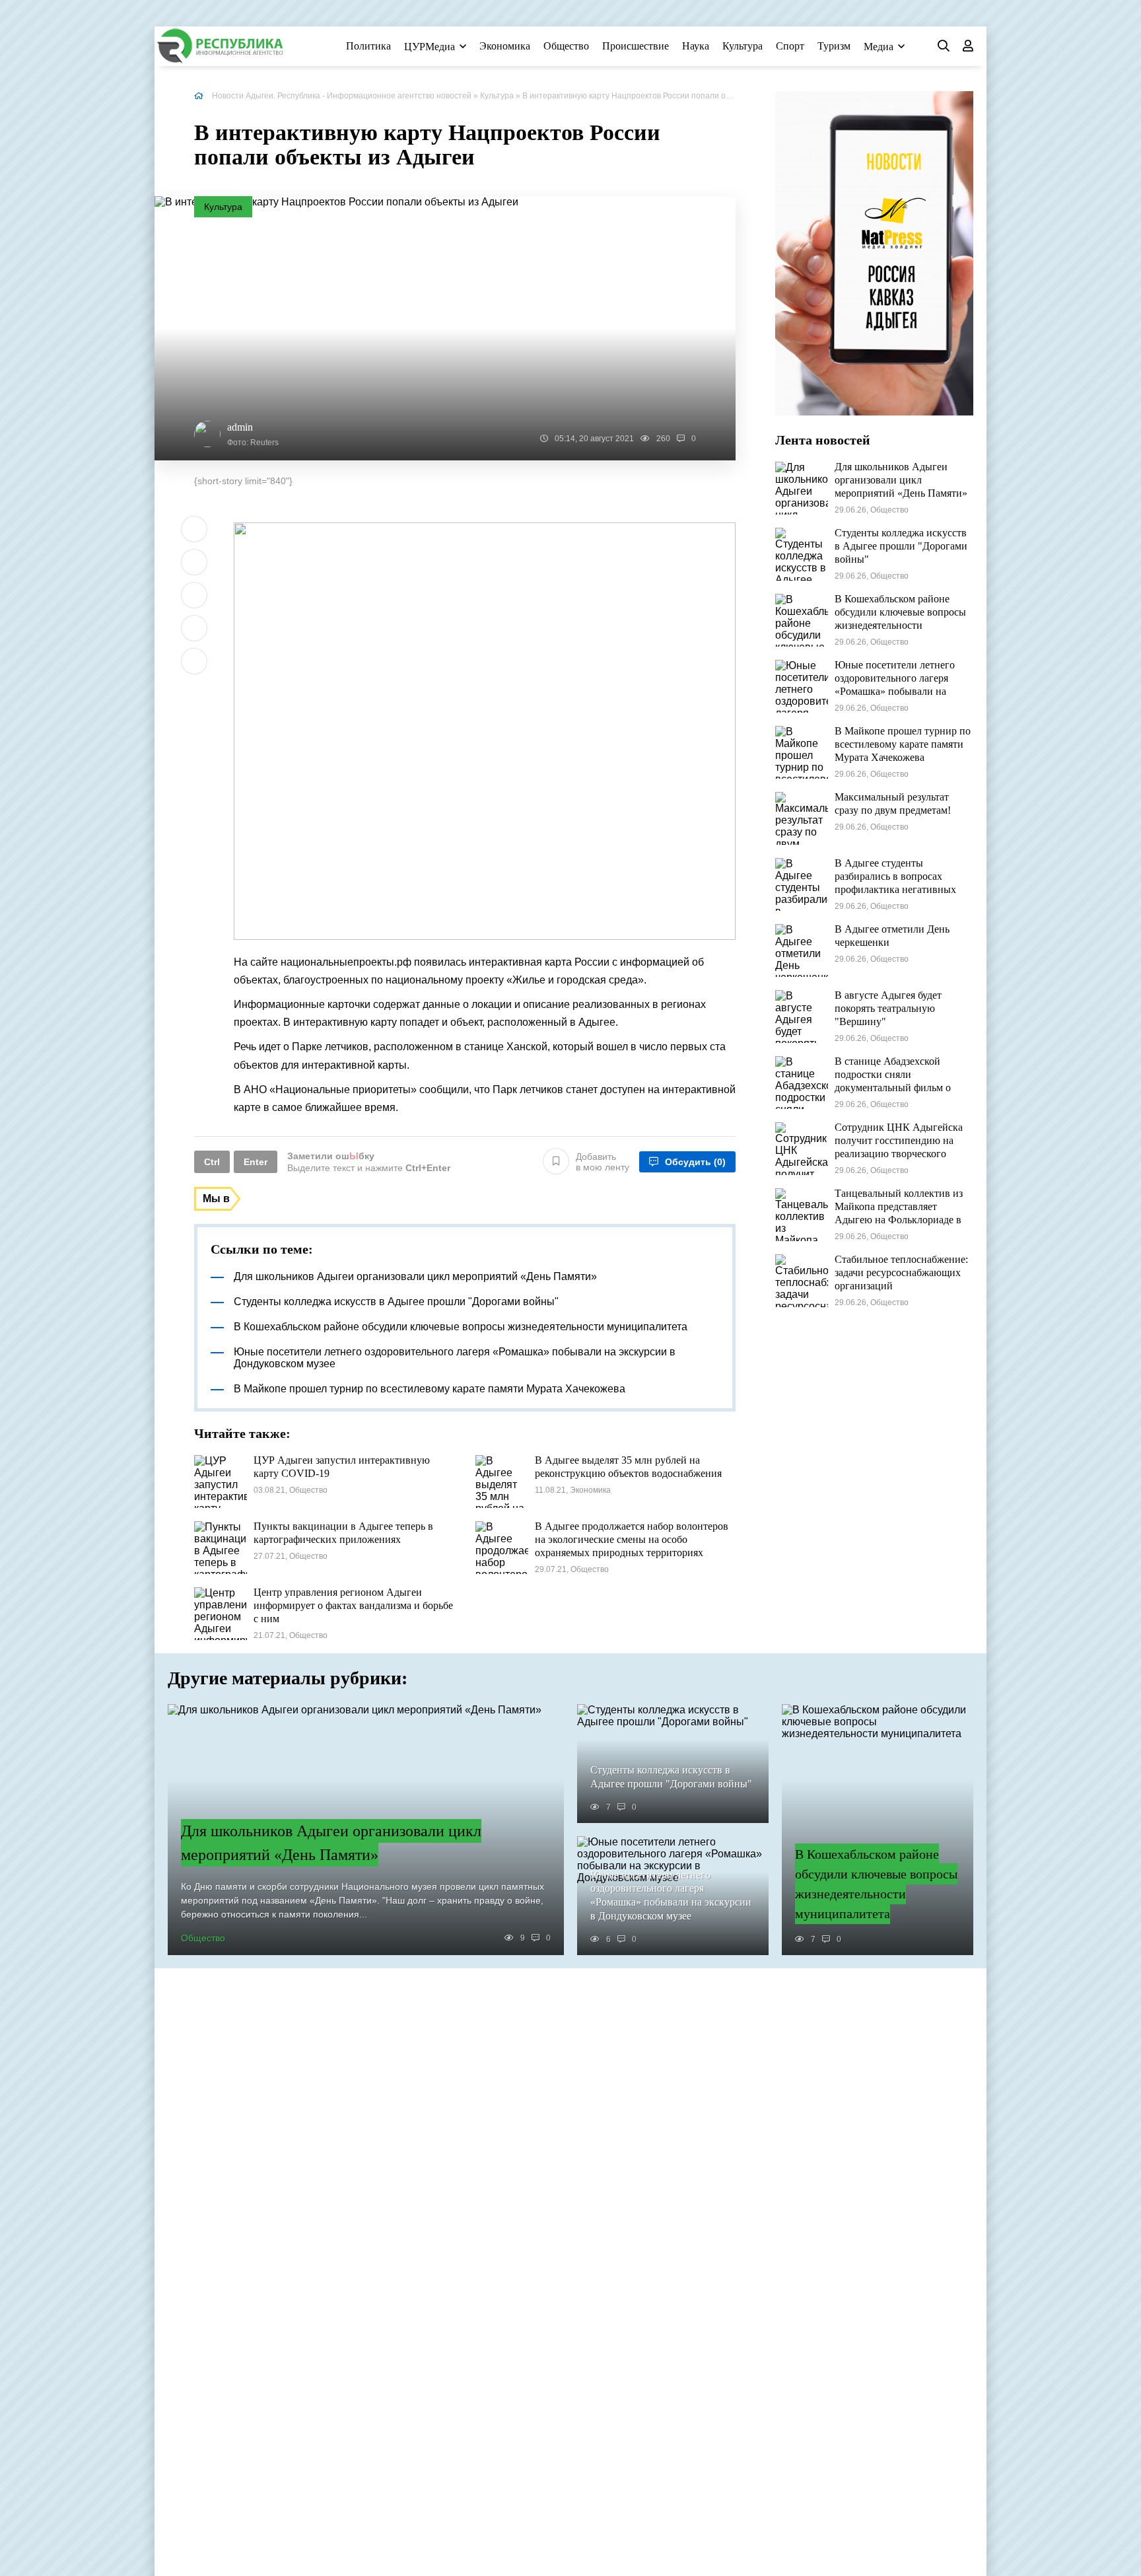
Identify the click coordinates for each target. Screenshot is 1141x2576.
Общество (566, 46)
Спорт (790, 46)
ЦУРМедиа (430, 47)
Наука (696, 46)
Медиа (879, 47)
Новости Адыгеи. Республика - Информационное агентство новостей (342, 96)
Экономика (505, 46)
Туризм (834, 46)
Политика (368, 46)
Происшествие (636, 46)
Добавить (603, 1162)
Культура (743, 46)
